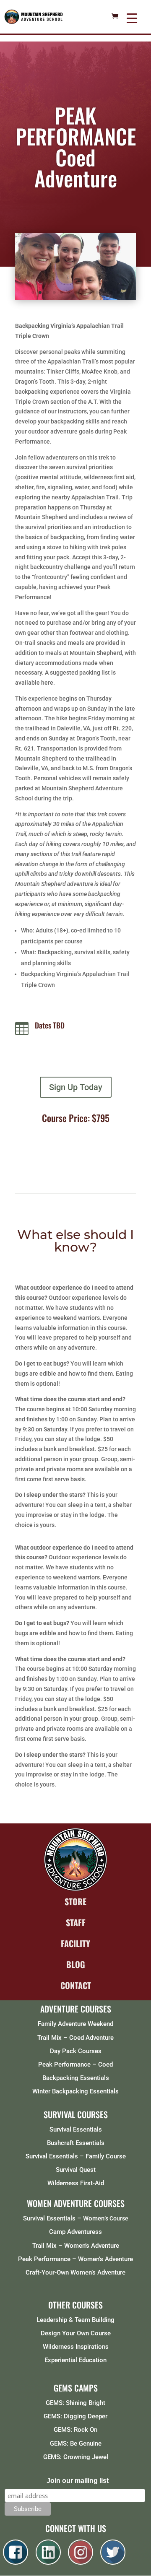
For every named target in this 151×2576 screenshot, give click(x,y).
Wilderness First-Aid (76, 2183)
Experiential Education (75, 2360)
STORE (75, 1901)
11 (104, 292)
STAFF (76, 1922)
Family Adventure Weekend (75, 2024)
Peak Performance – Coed (75, 2064)
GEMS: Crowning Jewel (76, 2457)
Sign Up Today (76, 1087)
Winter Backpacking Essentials (75, 2091)
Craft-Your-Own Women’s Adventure (75, 2272)
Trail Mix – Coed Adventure (75, 2038)
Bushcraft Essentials (76, 2143)
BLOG (76, 1964)
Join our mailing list (78, 2481)
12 (111, 292)
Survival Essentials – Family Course (76, 2156)
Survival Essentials (76, 2129)
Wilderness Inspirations (76, 2347)
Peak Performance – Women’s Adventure (75, 2259)
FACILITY (75, 1943)
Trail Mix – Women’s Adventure (76, 2246)
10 (97, 292)
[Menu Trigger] (132, 18)
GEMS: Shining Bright (75, 2403)
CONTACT (76, 1985)
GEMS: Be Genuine (76, 2444)
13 (118, 292)
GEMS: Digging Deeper (75, 2416)
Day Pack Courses (76, 2051)
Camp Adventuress (75, 2232)
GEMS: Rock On (75, 2430)
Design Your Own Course (76, 2333)
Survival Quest (76, 2170)
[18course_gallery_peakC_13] (75, 298)
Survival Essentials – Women (64, 2218)
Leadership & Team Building (75, 2320)
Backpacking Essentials (76, 2078)
